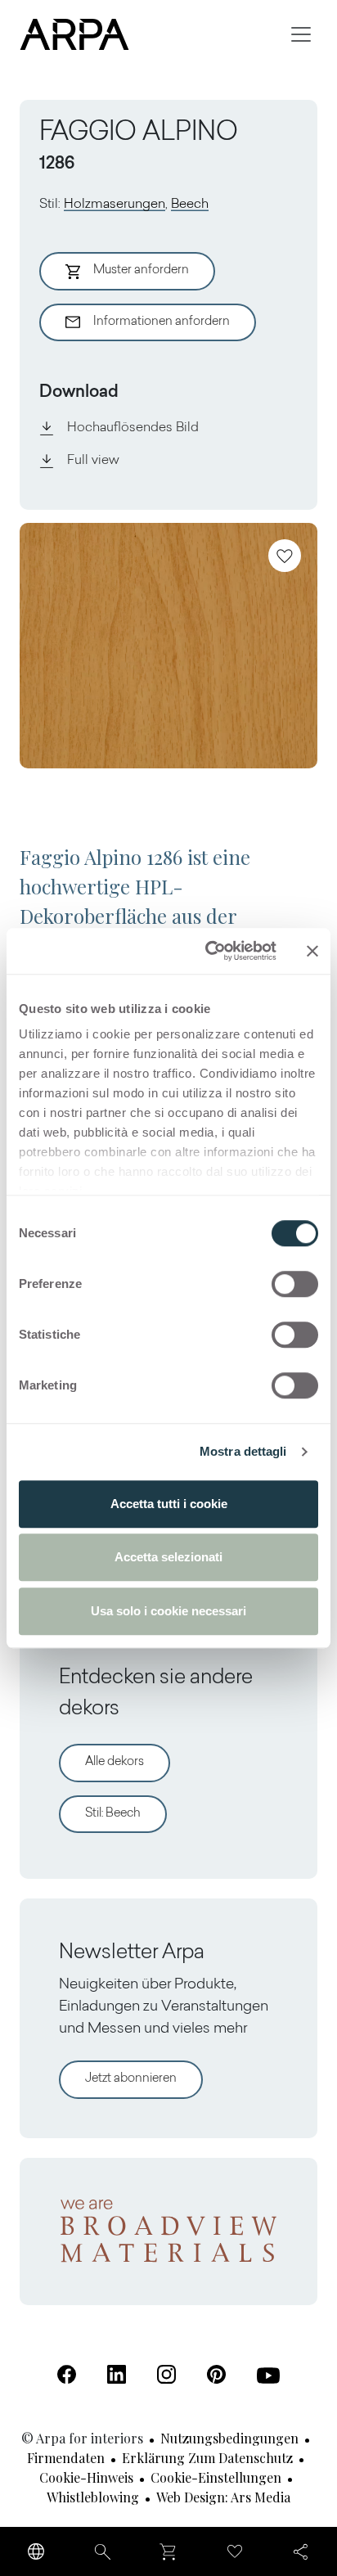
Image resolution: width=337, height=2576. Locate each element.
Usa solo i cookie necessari (168, 1611)
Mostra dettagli (243, 1451)
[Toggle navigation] (301, 34)
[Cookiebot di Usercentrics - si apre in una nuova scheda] (209, 951)
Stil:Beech (113, 1814)
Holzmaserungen (115, 205)
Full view (93, 461)
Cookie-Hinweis (86, 2477)
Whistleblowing (93, 2497)
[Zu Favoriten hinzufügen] (285, 556)
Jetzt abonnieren (131, 2079)
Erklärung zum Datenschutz (207, 2458)
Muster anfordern (141, 270)
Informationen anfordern (162, 322)
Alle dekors (115, 1762)
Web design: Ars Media (223, 2497)
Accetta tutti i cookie (169, 1504)
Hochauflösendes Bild (133, 428)
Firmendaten (66, 2458)
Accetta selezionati (168, 1557)
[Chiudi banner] (312, 951)
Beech (190, 205)
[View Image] (168, 646)
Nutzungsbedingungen (229, 2438)
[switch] (295, 1284)
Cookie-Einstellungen (216, 2477)
